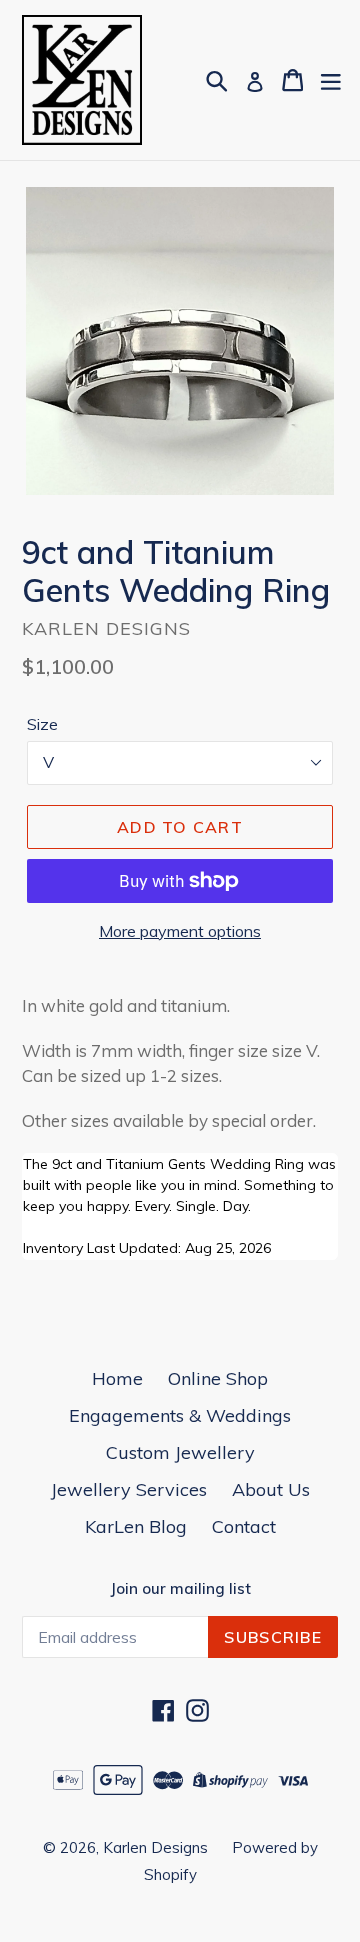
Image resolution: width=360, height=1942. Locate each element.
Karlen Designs (157, 1847)
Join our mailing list (180, 1589)
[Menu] (331, 80)
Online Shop (218, 1378)
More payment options (180, 931)
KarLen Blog (136, 1526)
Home (117, 1378)
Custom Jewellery (180, 1452)
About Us (271, 1489)
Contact (244, 1526)
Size (42, 724)
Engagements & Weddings (180, 1415)
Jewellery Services (129, 1489)
